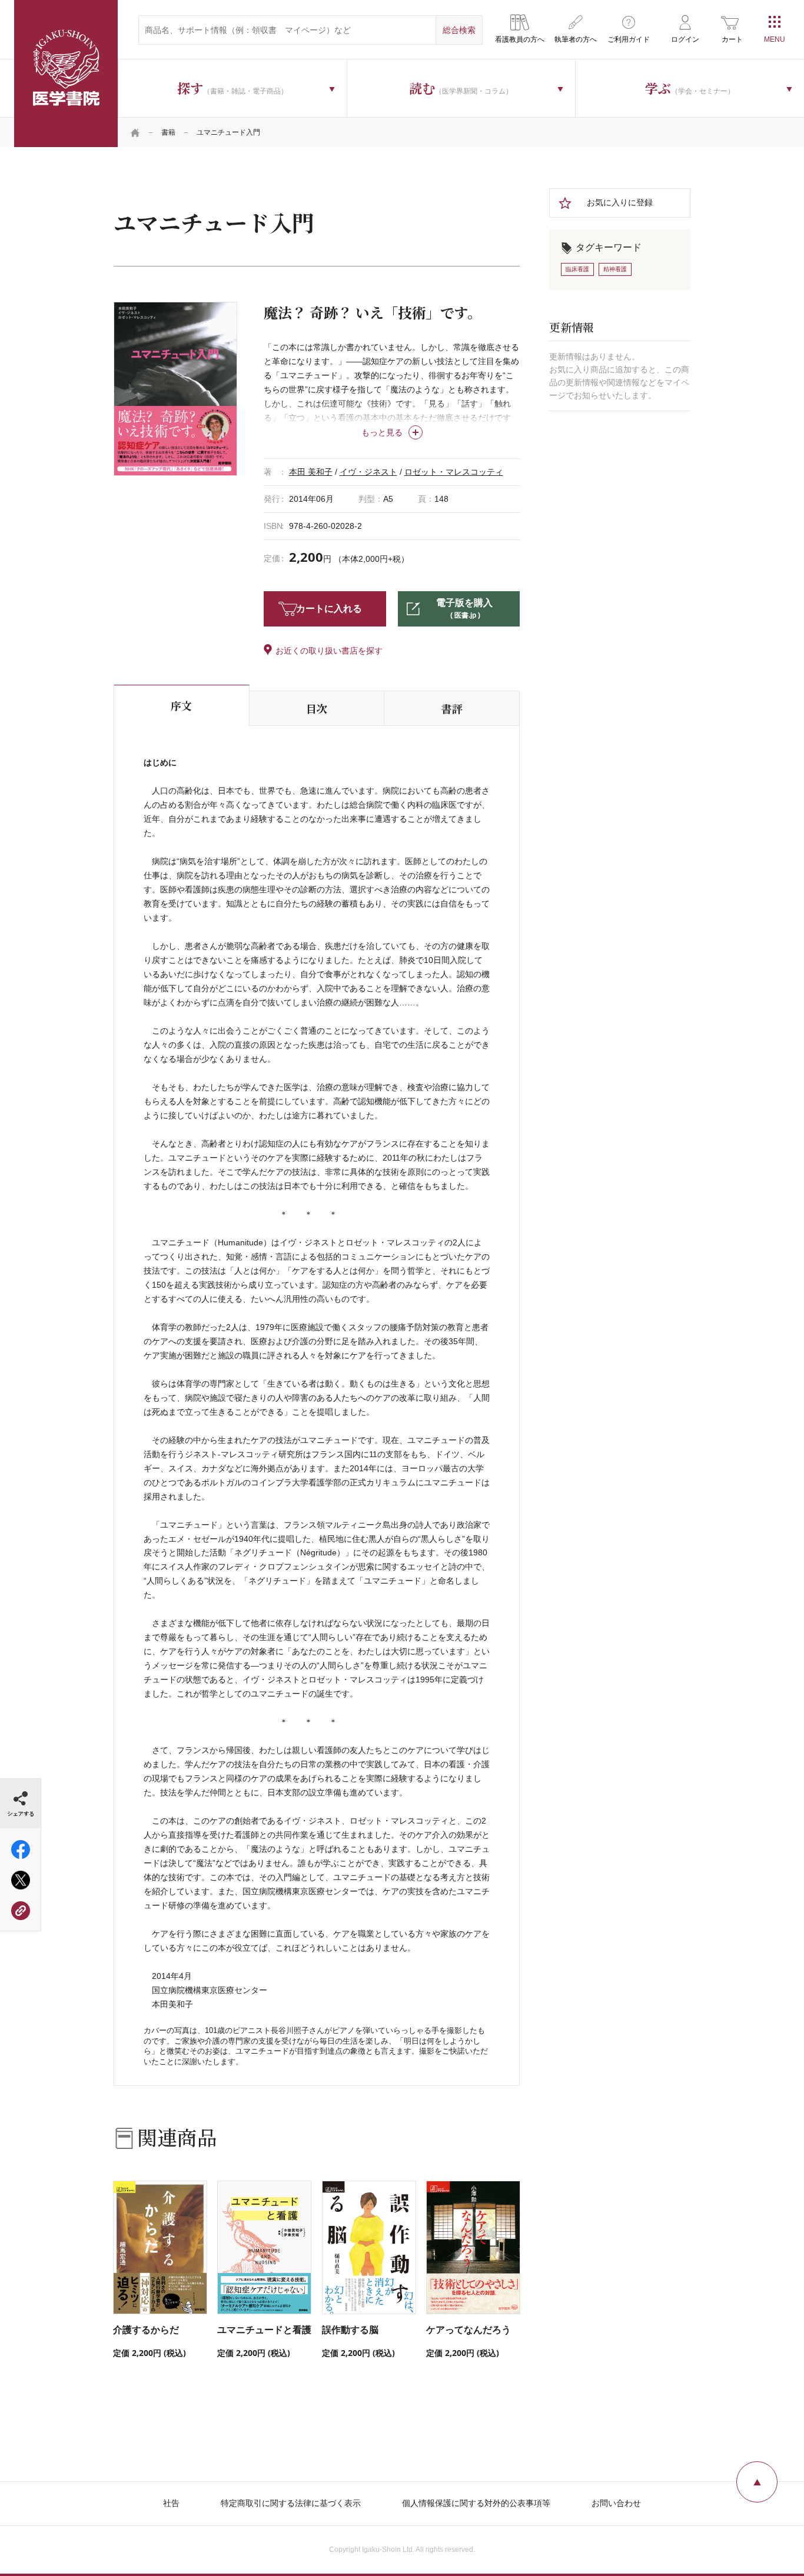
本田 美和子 (311, 472)
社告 (171, 2503)
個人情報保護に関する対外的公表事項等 (476, 2503)
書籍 (168, 132)
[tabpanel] (175, 389)
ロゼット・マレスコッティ (454, 472)
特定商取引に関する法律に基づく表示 (291, 2503)
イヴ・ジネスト (368, 472)
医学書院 (66, 74)
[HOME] (135, 132)
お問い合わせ (616, 2503)
